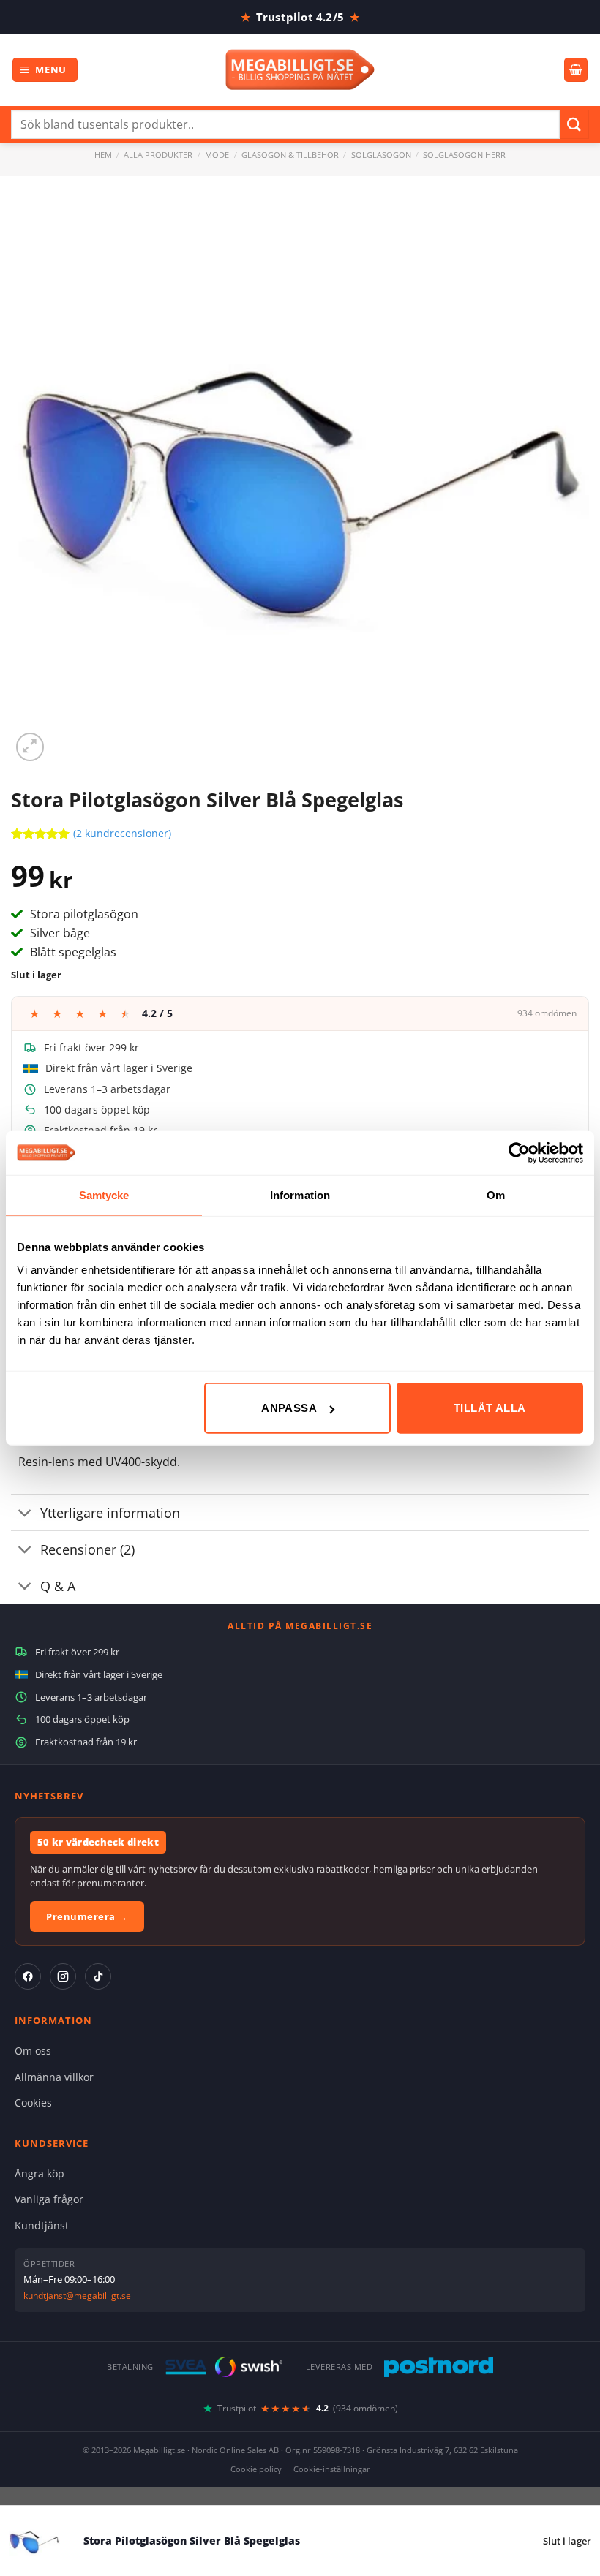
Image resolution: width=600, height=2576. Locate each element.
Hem (103, 155)
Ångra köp (40, 2173)
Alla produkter (158, 155)
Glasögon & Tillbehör (290, 155)
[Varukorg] (576, 70)
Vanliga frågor (49, 2199)
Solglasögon (381, 155)
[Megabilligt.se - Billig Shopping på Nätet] (300, 70)
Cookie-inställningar (332, 2469)
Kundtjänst (42, 2225)
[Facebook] (28, 1976)
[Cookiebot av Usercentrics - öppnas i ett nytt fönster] (519, 1152)
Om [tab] (496, 1194)
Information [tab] (300, 1194)
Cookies (33, 2103)
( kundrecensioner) (122, 834)
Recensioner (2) (87, 1549)
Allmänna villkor (54, 2077)
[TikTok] (98, 1976)
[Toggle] (25, 1514)
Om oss (33, 2051)
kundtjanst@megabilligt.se (77, 2296)
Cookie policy (256, 2469)
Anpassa (289, 1408)
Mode (217, 155)
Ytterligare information (110, 1513)
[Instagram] (63, 1976)
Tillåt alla (490, 1408)
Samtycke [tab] (104, 1194)
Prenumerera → (87, 1916)
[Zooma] (30, 747)
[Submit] (574, 124)
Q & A (58, 1586)
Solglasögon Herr (464, 155)
